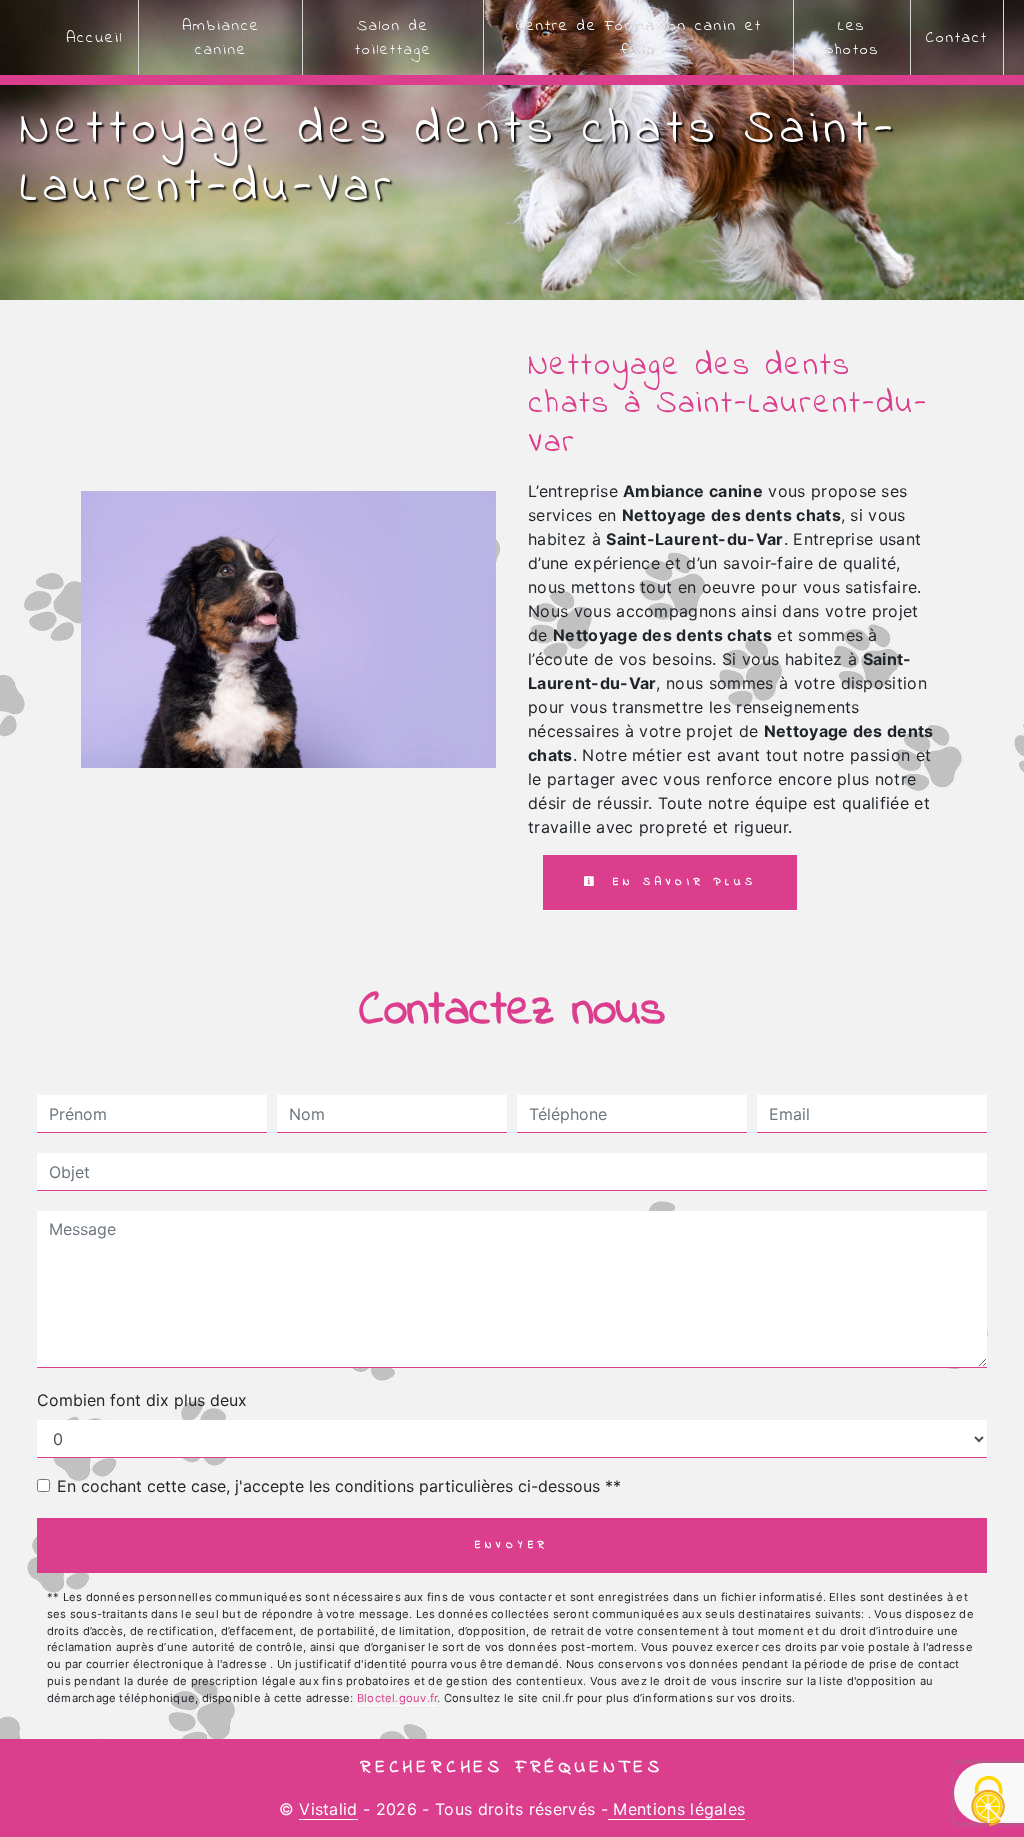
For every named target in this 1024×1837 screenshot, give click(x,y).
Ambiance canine (221, 38)
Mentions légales (676, 1809)
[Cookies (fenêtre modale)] (989, 1802)
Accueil (94, 38)
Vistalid (328, 1809)
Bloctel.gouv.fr (397, 1698)
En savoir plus (680, 882)
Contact (957, 38)
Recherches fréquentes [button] (512, 1768)
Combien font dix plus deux (142, 1400)
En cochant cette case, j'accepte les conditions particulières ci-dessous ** (339, 1486)
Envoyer (512, 1545)
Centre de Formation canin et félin (639, 38)
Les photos (851, 38)
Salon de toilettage (393, 38)
